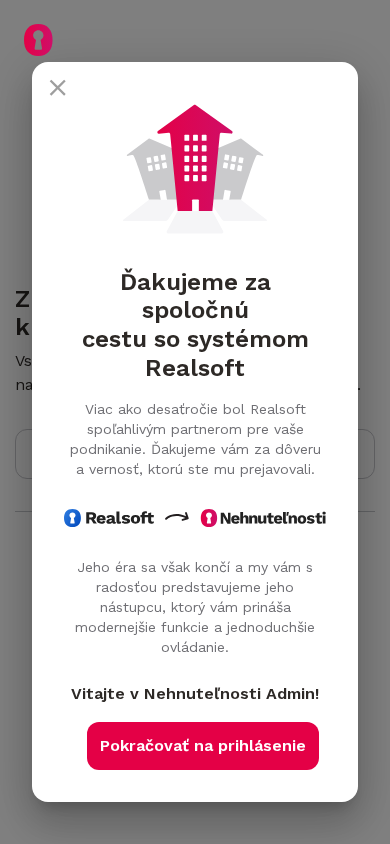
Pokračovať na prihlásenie (203, 745)
